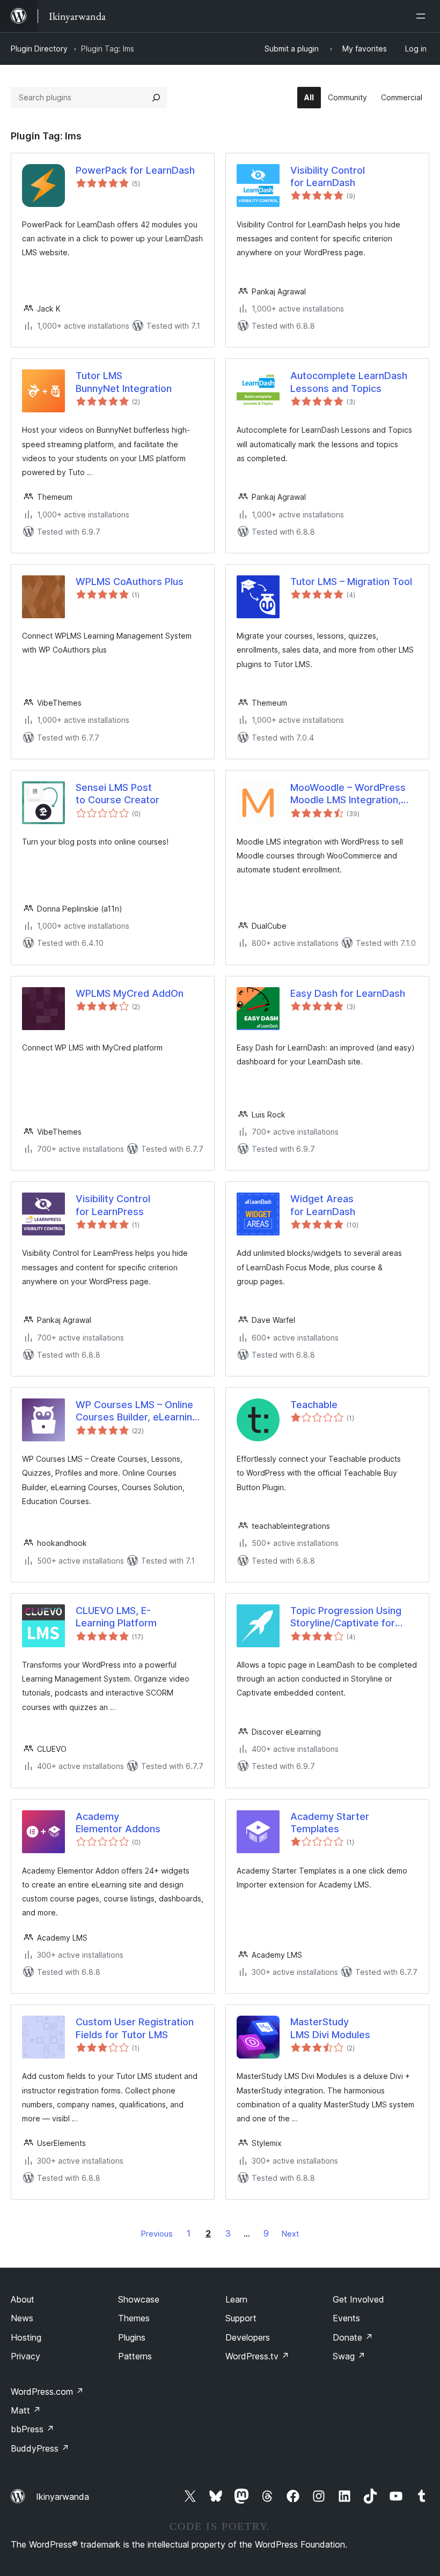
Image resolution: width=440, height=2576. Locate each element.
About (23, 2299)
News (22, 2318)
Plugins (132, 2337)
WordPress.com (47, 2392)
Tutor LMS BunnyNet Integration (124, 382)
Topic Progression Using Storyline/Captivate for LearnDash (346, 1617)
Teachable (314, 1405)
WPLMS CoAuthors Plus (130, 582)
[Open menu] (423, 16)
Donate (353, 2337)
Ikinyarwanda (63, 2497)
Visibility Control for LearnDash (328, 176)
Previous (157, 2234)
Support (241, 2318)
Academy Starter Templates (330, 1823)
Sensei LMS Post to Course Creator (118, 794)
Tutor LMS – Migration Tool (351, 582)
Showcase (139, 2299)
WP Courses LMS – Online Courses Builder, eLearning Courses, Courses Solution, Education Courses (138, 1411)
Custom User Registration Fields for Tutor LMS (135, 2028)
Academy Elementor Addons (118, 1823)
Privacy (25, 2356)
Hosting (26, 2337)
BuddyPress (40, 2448)
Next (290, 2234)
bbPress (32, 2429)
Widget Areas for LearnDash (323, 1205)
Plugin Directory (39, 49)
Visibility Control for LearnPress (113, 1205)
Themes (134, 2318)
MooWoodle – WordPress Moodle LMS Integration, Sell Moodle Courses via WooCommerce (348, 794)
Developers (248, 2337)
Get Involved (358, 2299)
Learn (236, 2299)
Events (346, 2318)
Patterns (135, 2356)
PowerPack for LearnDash (135, 170)
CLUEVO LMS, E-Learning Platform (116, 1617)
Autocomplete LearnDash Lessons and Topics (349, 382)
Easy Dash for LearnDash (348, 993)
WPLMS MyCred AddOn (130, 993)
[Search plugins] (156, 98)
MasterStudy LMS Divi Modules (330, 2028)
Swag (349, 2356)
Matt (26, 2410)
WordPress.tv (257, 2356)
